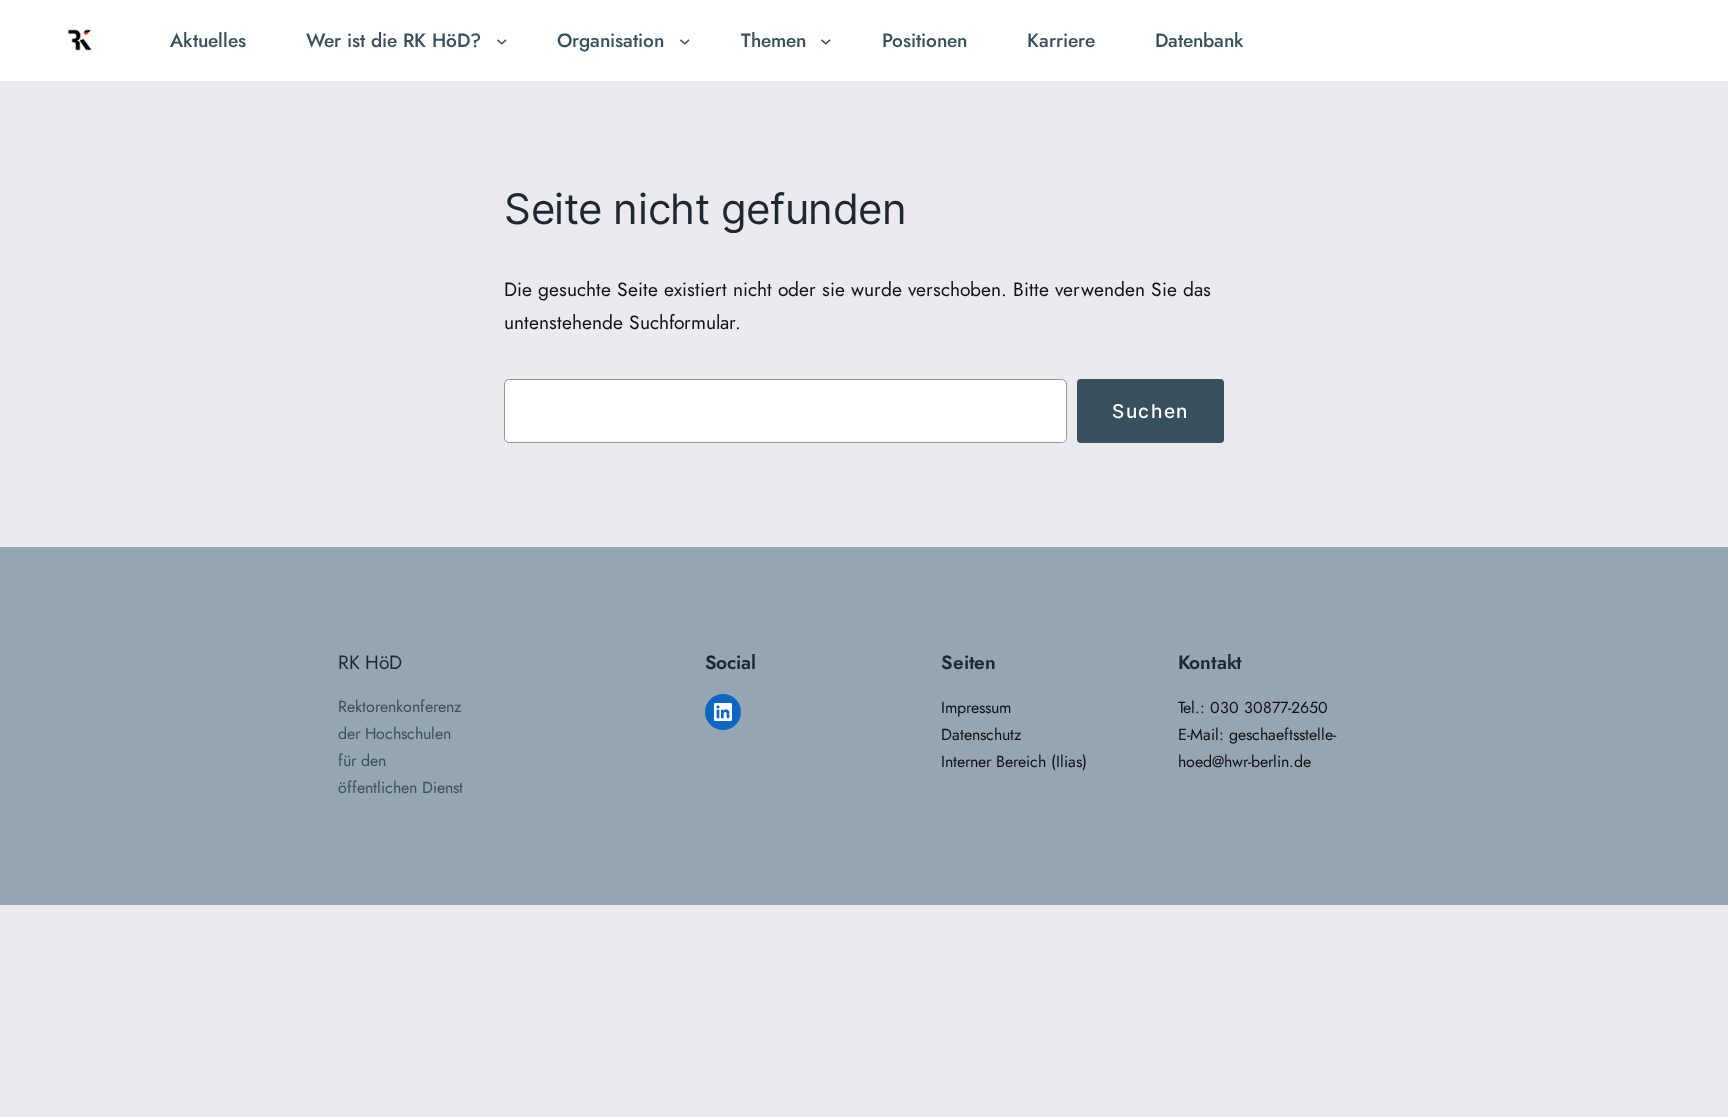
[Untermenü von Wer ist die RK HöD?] (502, 41)
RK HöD (370, 662)
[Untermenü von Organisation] (685, 41)
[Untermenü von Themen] (826, 41)
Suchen (1150, 411)
